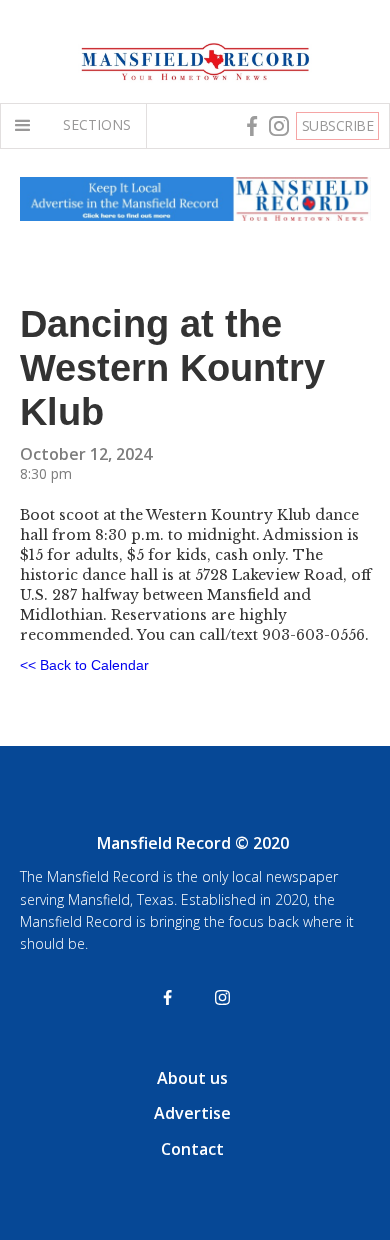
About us (192, 1078)
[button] (27, 126)
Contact (192, 1149)
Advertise (192, 1113)
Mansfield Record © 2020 (193, 843)
